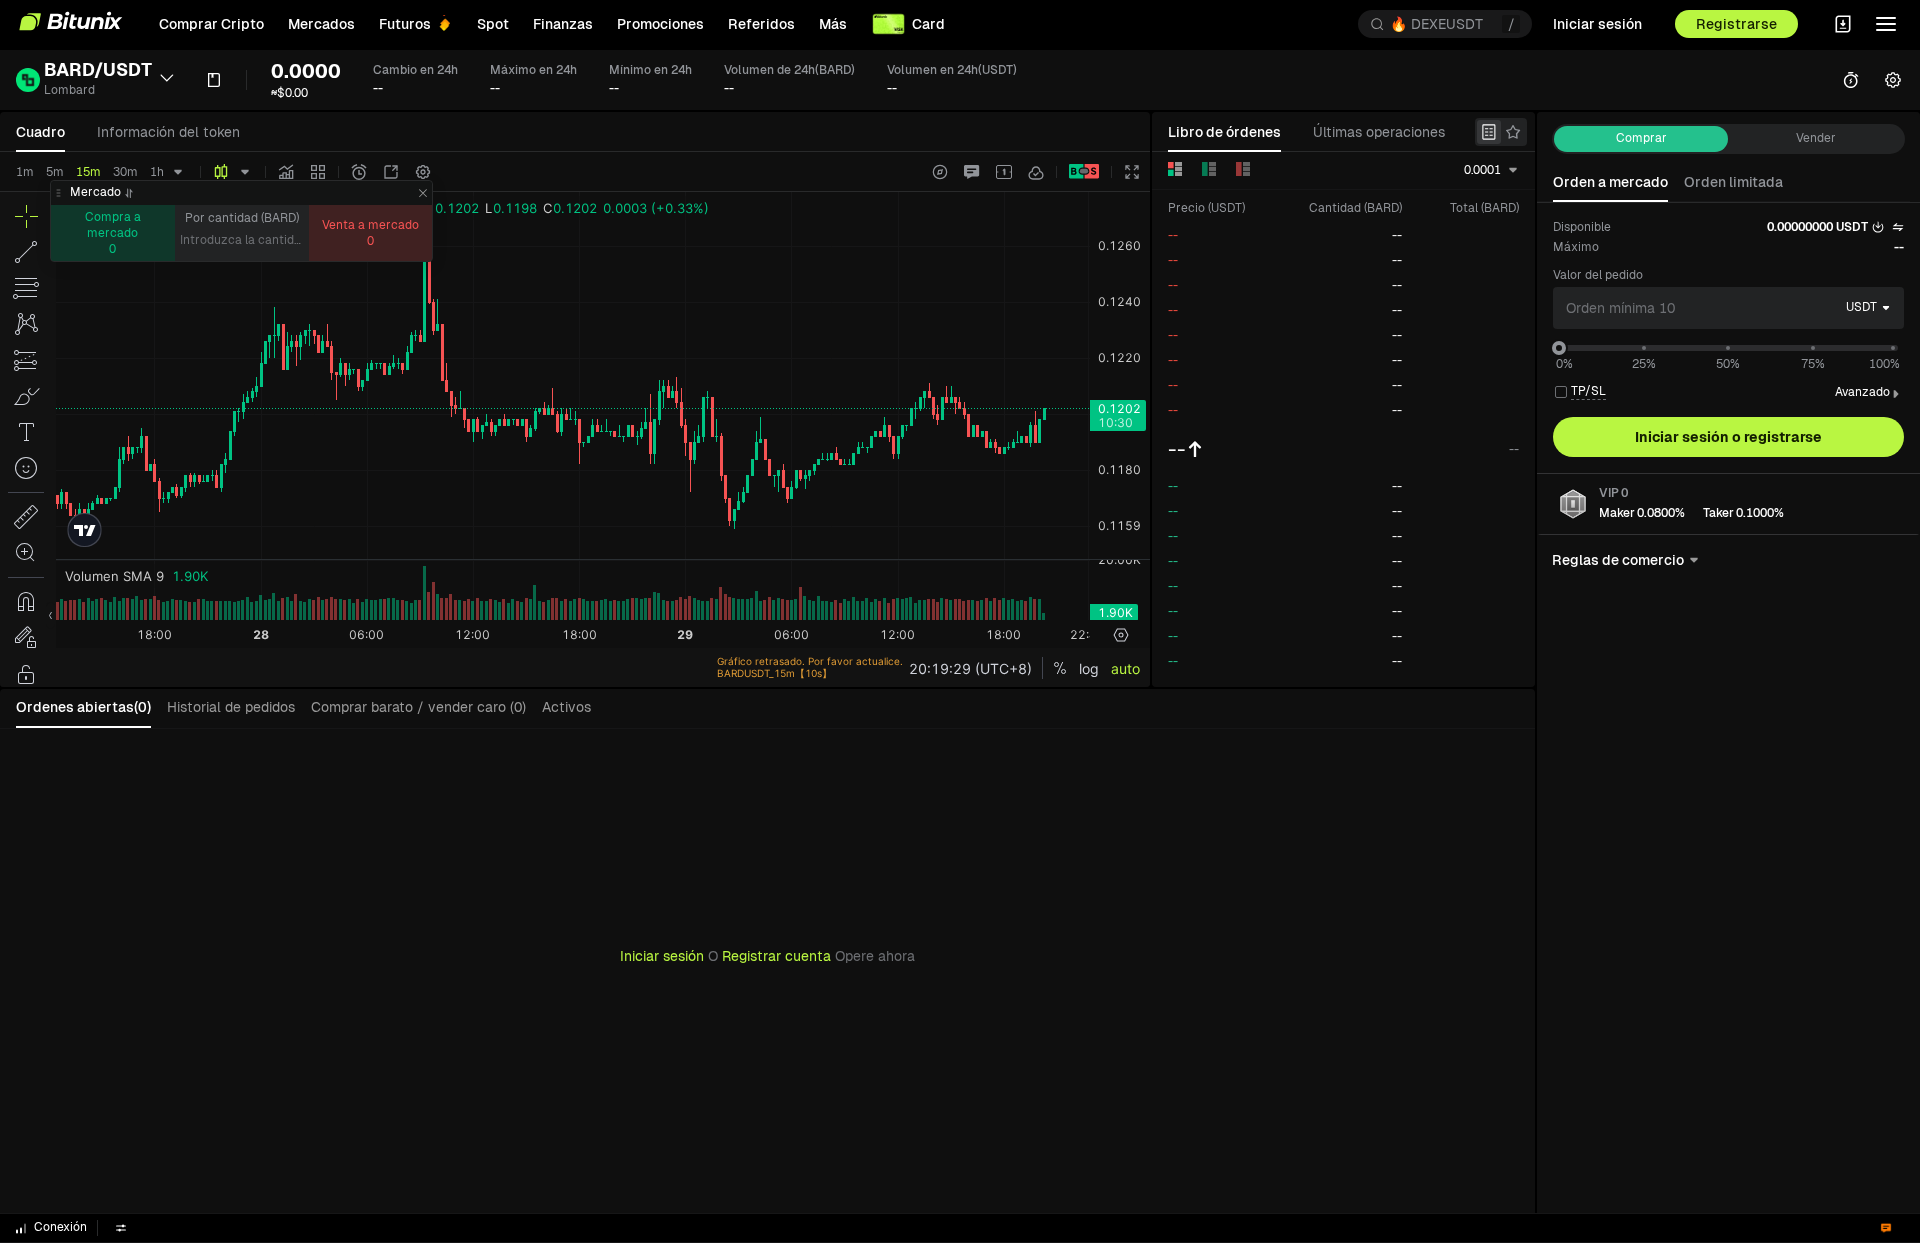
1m (25, 172)
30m (125, 172)
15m (88, 172)
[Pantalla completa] (1132, 172)
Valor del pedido (1598, 275)
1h (157, 172)
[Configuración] (423, 172)
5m (55, 172)
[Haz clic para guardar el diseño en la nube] (1036, 172)
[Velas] (221, 172)
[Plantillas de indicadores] (318, 172)
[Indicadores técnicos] (286, 172)
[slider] (1559, 348)
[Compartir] (391, 172)
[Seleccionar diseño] (1004, 172)
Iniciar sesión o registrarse (1728, 437)
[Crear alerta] (359, 172)
